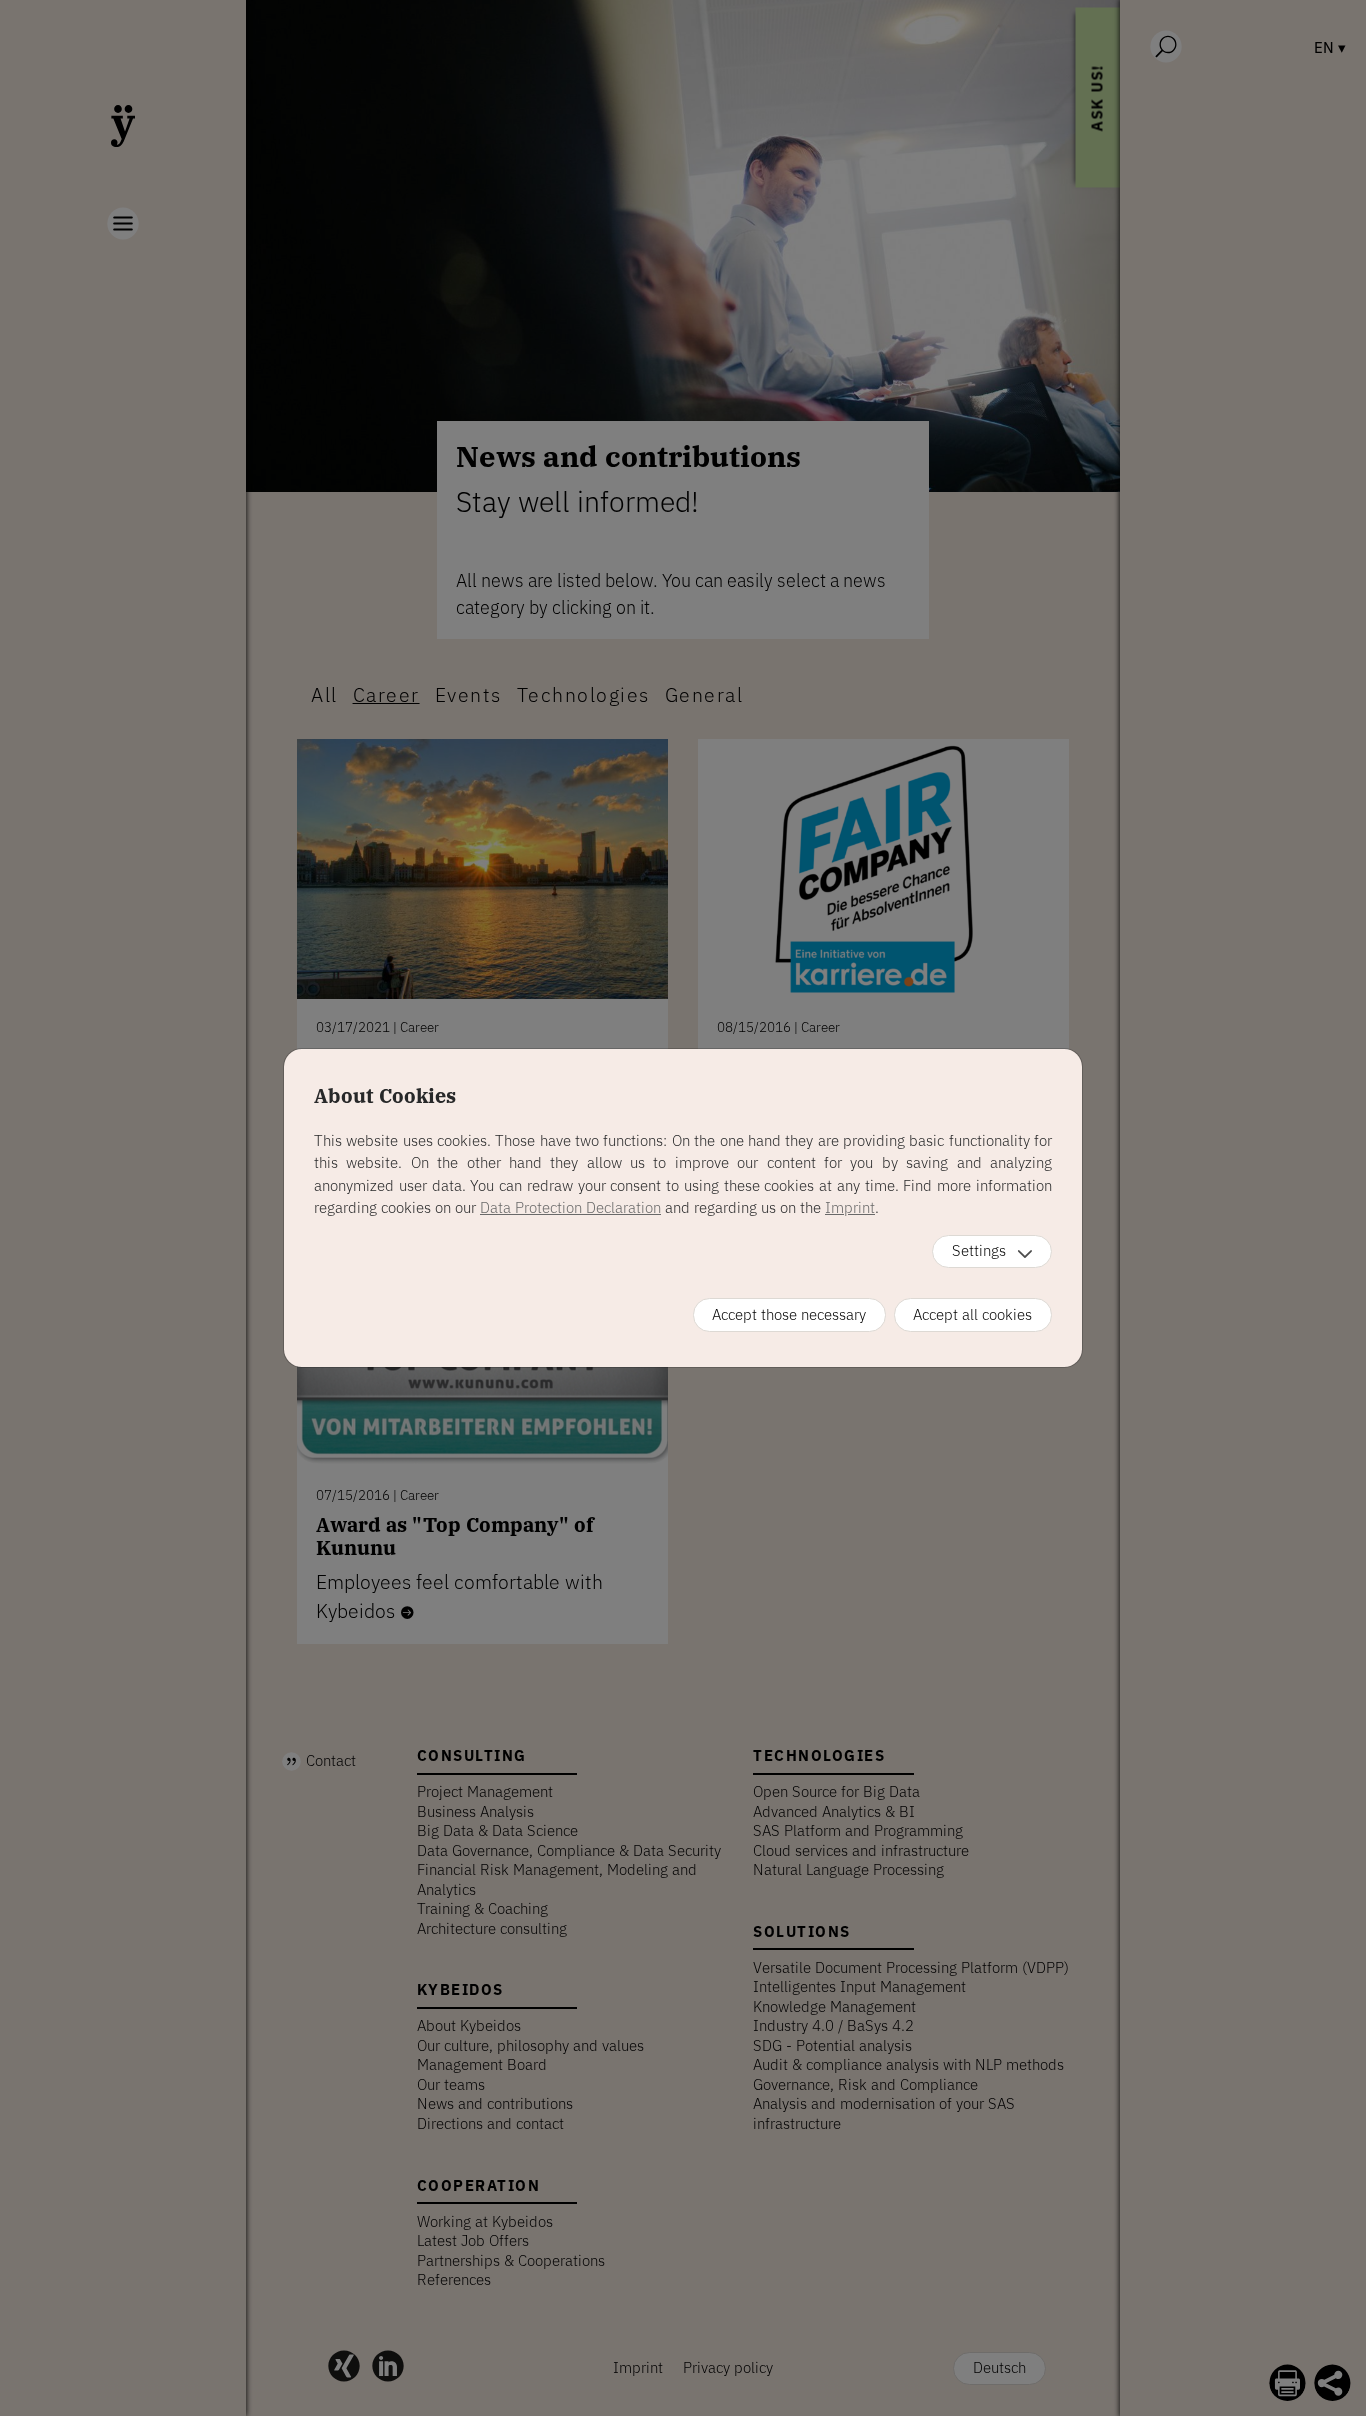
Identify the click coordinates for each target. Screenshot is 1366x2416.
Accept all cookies (972, 1314)
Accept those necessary (789, 1314)
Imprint (850, 1207)
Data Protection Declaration (570, 1207)
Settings (979, 1250)
